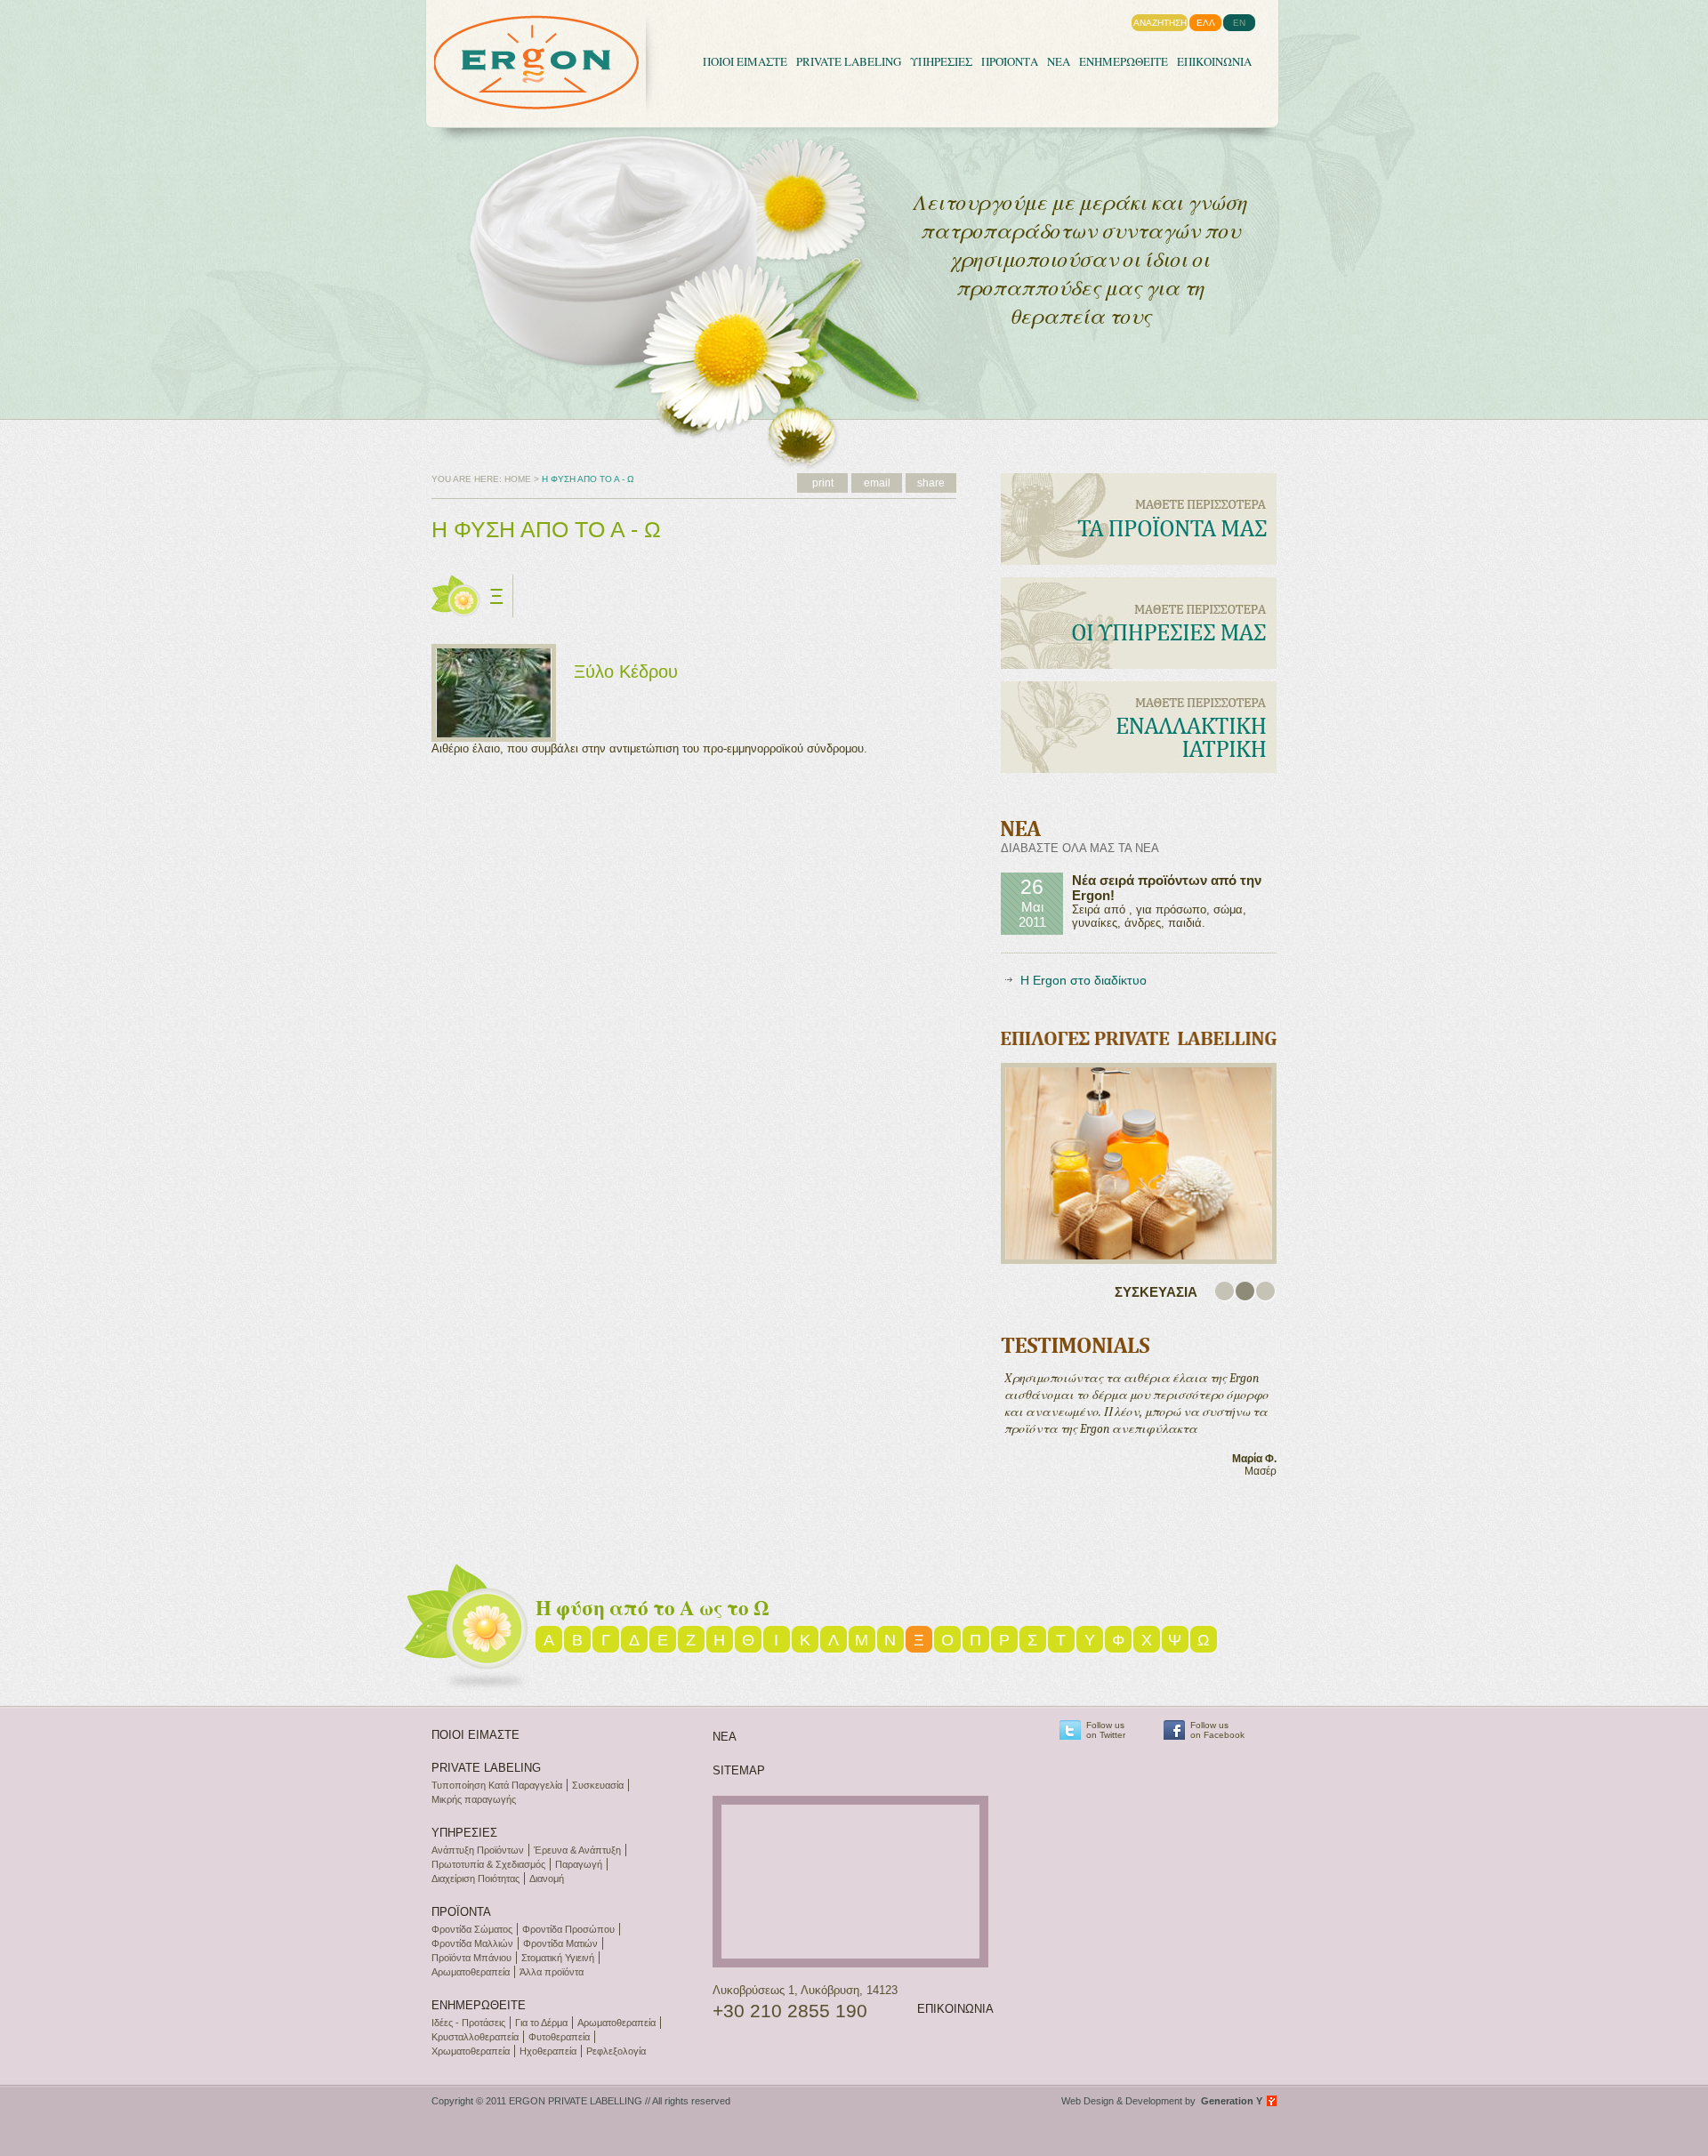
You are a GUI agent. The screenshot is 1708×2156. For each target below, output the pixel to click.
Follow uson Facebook (1217, 1730)
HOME (518, 479)
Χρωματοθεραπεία (471, 2051)
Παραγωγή (579, 1864)
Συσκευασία (598, 1785)
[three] (1266, 1292)
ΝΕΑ (1059, 61)
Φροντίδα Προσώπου (568, 1929)
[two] (1246, 1292)
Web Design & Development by (1162, 2101)
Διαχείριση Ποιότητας (475, 1878)
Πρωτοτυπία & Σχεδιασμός (488, 1864)
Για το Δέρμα (541, 2023)
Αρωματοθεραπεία (471, 1972)
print (823, 483)
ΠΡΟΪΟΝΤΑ (1010, 61)
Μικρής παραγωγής (474, 1799)
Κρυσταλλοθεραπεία (475, 2037)
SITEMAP (739, 1770)
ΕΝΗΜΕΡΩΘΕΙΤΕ (1124, 61)
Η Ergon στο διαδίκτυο (1084, 980)
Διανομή (547, 1878)
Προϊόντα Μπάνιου (471, 1958)
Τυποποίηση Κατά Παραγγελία (497, 1785)
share (931, 483)
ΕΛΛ (1206, 23)
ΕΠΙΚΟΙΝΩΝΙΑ (1214, 61)
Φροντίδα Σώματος (472, 1929)
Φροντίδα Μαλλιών (472, 1943)
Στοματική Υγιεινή (558, 1958)
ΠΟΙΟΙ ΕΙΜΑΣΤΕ (745, 61)
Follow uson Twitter (1106, 1730)
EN (1239, 23)
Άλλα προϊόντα (552, 1972)
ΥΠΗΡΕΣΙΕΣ (941, 61)
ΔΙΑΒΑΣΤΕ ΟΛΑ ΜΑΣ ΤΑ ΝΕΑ (1080, 848)
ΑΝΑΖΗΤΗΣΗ (1160, 23)
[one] (1225, 1292)
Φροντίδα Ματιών (560, 1943)
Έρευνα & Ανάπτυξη (577, 1850)
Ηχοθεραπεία (548, 2051)
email (877, 483)
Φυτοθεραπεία (559, 2037)
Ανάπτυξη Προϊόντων (478, 1850)
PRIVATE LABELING (849, 61)
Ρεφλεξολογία (616, 2051)
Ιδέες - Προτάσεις (468, 2023)
